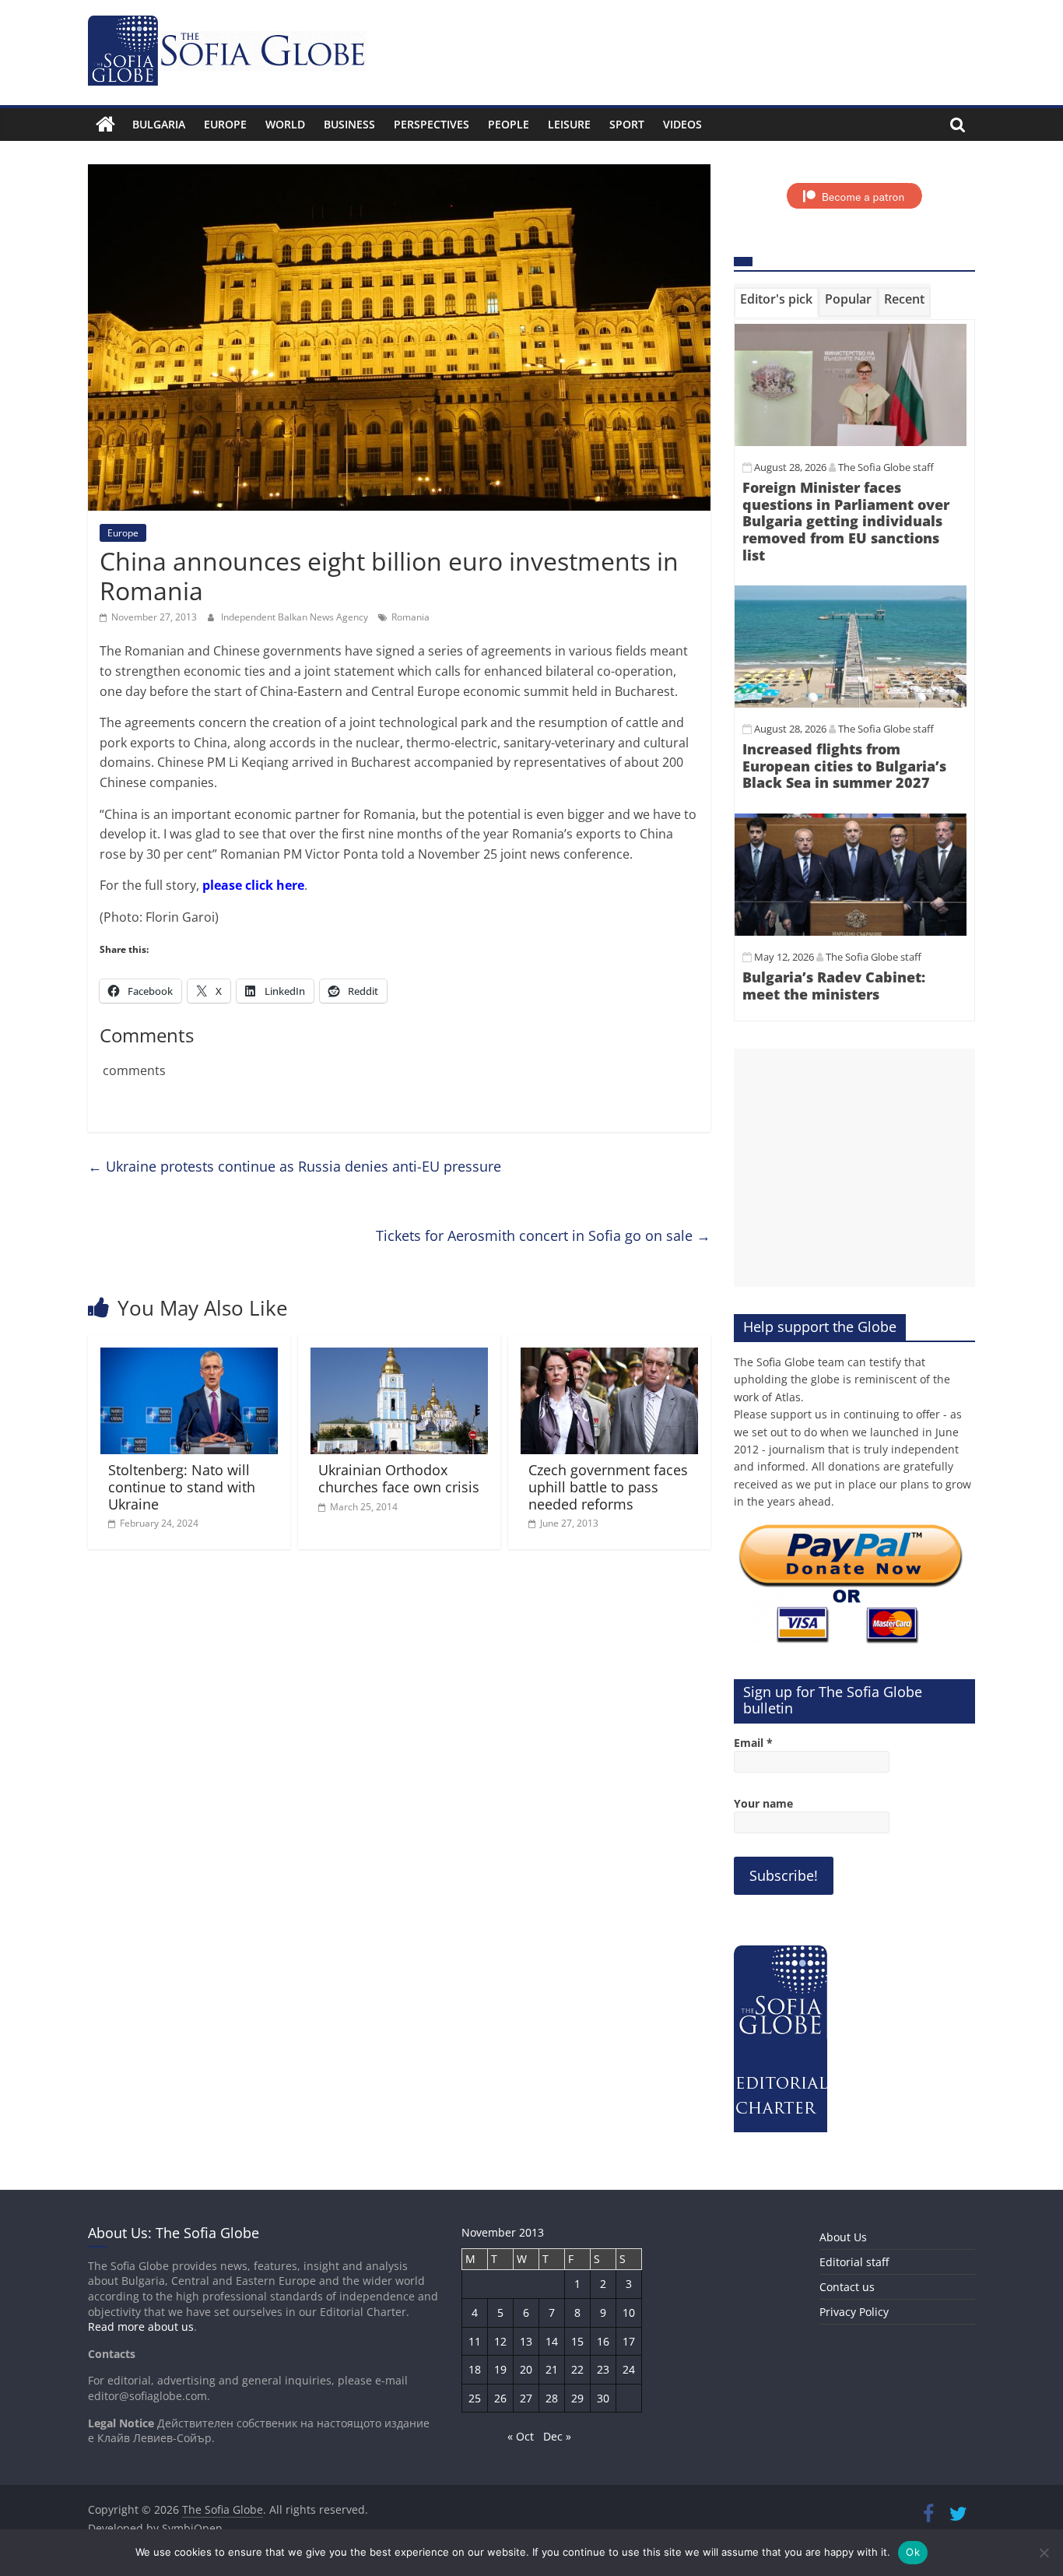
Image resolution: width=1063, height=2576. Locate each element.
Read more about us (141, 2326)
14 (552, 2341)
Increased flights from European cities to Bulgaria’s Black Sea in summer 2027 (844, 766)
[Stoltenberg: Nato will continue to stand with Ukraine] (189, 1357)
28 (552, 2398)
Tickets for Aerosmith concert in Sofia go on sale (543, 1235)
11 (475, 2341)
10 (629, 2312)
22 (577, 2369)
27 (526, 2398)
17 (629, 2341)
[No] (1044, 2553)
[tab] (776, 302)
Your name (763, 1803)
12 (500, 2341)
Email (753, 1743)
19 (500, 2369)
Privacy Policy (854, 2312)
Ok (913, 2552)
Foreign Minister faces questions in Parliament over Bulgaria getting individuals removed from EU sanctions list (846, 521)
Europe (225, 124)
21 (552, 2369)
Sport (627, 124)
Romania (410, 617)
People (509, 124)
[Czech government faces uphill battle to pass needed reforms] (609, 1357)
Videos (682, 124)
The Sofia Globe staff (886, 467)
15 (577, 2341)
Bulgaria (159, 124)
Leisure (569, 124)
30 (603, 2398)
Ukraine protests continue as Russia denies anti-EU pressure (295, 1166)
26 (500, 2398)
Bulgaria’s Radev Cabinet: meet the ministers (834, 986)
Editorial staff (854, 2262)
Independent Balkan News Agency (296, 617)
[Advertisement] (854, 1168)
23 (603, 2369)
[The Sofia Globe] (105, 125)
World (285, 124)
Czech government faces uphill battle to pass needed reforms (608, 1487)
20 (526, 2369)
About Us (843, 2237)
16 (603, 2341)
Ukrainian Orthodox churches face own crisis (399, 1478)
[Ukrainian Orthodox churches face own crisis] (399, 1357)
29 (577, 2398)
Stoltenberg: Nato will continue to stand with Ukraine (182, 1487)
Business (349, 124)
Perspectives (432, 124)
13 (526, 2341)
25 (475, 2398)
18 (475, 2369)
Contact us (847, 2287)
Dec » (557, 2436)
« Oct (521, 2436)
